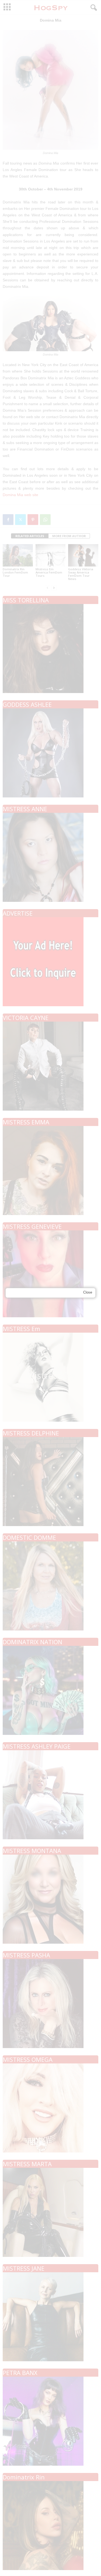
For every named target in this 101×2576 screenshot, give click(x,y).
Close (88, 1292)
